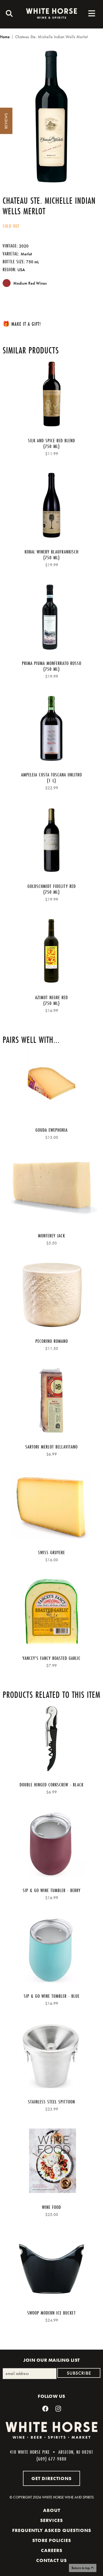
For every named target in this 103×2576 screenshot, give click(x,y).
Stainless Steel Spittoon (51, 2102)
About (52, 2510)
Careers (52, 2550)
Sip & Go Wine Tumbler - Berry (52, 1890)
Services (51, 2520)
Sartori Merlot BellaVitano (51, 1447)
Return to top (81, 2568)
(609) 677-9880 (51, 2459)
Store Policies (52, 2540)
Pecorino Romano (52, 1341)
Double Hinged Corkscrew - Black (51, 1785)
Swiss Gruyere (51, 1552)
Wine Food (51, 2207)
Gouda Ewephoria (51, 1130)
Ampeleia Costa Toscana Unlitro (51, 775)
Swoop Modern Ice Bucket (51, 2313)
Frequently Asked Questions (52, 2530)
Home (5, 37)
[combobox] (8, 14)
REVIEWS (6, 121)
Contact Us (51, 2560)
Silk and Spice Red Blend (51, 440)
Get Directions (51, 2478)
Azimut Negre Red (51, 997)
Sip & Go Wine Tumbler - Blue (52, 1996)
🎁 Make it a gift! (22, 324)
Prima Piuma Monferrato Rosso (52, 663)
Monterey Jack (51, 1236)
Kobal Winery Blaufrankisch (51, 552)
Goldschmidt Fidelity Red (52, 886)
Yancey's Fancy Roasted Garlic (51, 1658)
